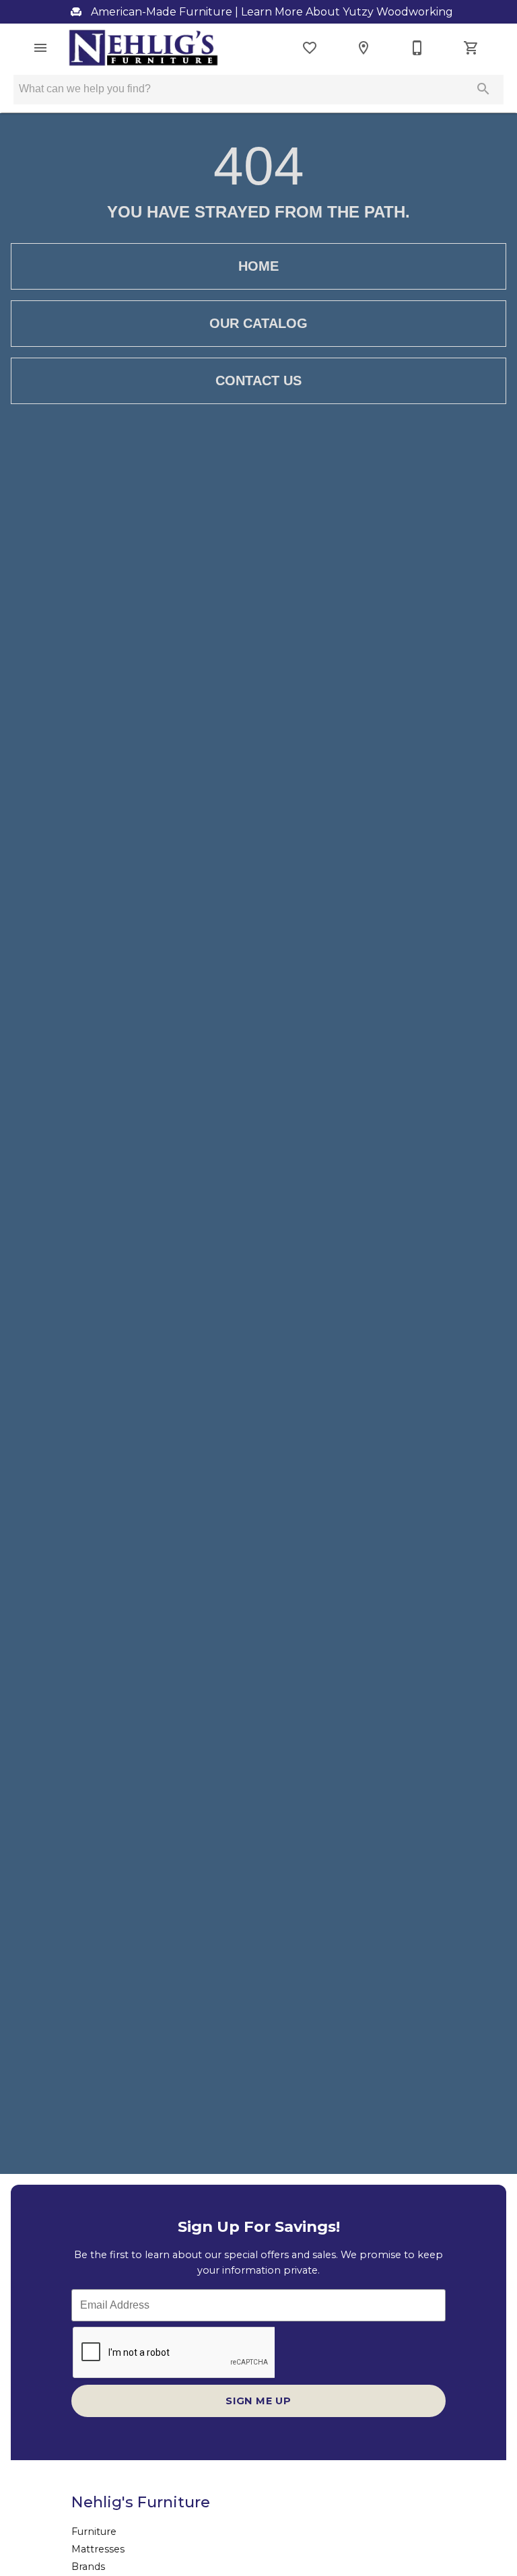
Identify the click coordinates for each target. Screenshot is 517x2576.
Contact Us (258, 381)
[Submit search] (483, 89)
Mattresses (98, 2549)
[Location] (364, 48)
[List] (310, 48)
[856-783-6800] (417, 48)
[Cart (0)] (471, 48)
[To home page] (143, 48)
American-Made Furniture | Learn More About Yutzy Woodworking (271, 12)
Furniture (94, 2532)
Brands (88, 2567)
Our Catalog (258, 323)
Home (258, 266)
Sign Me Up (258, 2401)
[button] (40, 48)
